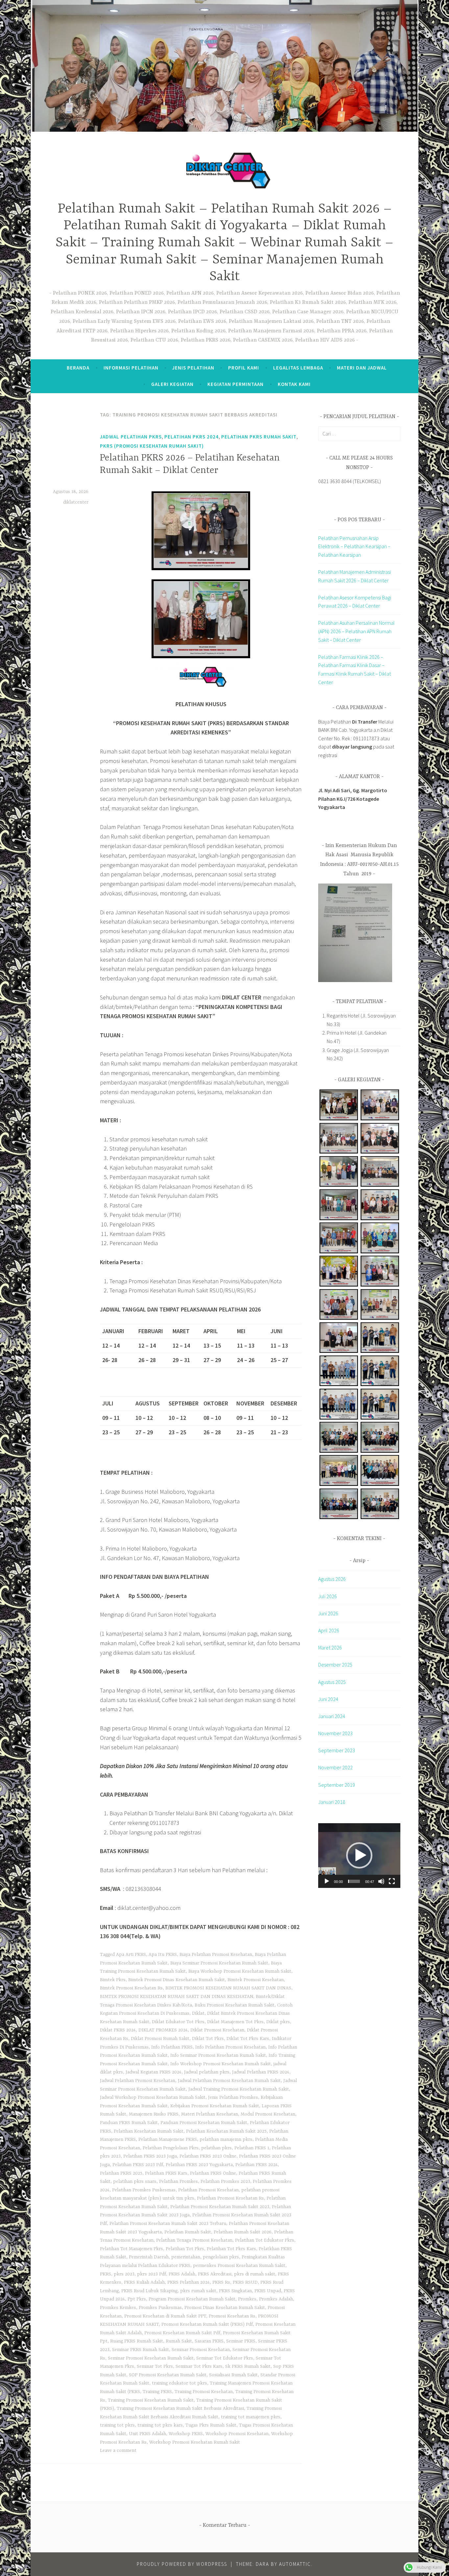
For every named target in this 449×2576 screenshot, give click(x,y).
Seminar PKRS (241, 2341)
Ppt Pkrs (137, 2299)
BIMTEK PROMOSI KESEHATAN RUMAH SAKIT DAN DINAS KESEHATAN (177, 1997)
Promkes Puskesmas (160, 2308)
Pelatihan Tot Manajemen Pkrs (131, 2249)
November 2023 (335, 1733)
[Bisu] (381, 1881)
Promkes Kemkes (118, 2308)
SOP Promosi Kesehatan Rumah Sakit (168, 2375)
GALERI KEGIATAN (172, 384)
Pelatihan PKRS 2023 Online (208, 2156)
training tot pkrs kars (160, 2425)
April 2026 (329, 1630)
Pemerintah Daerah (149, 2257)
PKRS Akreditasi (215, 2274)
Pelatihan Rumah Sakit (188, 2232)
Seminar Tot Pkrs (155, 2366)
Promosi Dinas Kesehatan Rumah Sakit (225, 2308)
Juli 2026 (328, 1596)
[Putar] (327, 1881)
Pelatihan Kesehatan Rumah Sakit (149, 2131)
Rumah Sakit (179, 2341)
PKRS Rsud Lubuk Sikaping (149, 2291)
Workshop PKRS (186, 2434)
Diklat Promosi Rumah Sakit (160, 2039)
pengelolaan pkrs (221, 2257)
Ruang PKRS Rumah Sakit (137, 2341)
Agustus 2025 (332, 1682)
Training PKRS (157, 2392)
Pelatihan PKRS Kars (166, 2173)
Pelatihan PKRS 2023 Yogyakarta (199, 2165)
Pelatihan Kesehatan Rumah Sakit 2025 (226, 2131)
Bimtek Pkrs (113, 1980)
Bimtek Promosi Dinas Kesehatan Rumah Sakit (177, 1980)
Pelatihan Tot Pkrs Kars (231, 2249)
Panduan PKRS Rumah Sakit (129, 2123)
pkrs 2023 (124, 2274)
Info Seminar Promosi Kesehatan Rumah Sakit (218, 2055)
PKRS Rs (221, 2282)
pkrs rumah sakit (198, 2291)
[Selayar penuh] (392, 1881)
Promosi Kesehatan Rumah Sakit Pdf (182, 2333)
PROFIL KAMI (244, 368)
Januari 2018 (332, 1802)
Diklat (198, 2013)
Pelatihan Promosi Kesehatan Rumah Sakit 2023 (220, 2207)
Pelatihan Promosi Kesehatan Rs (230, 2198)
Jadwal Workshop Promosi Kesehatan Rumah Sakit (153, 2097)
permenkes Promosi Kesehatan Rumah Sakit (239, 2266)
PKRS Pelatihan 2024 (189, 2282)
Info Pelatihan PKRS (172, 2047)
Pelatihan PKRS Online (213, 2173)
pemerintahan (186, 2257)
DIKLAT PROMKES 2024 (163, 2030)
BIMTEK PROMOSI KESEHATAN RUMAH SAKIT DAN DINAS (228, 1988)
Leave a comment (118, 2451)
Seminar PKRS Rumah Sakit (141, 2350)
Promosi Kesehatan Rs (232, 2316)
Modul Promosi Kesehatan (268, 2114)
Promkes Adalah (276, 2299)
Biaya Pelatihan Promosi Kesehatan (216, 1955)
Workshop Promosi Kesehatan (237, 2434)
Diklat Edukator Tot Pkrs (178, 2022)
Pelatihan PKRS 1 (252, 2148)
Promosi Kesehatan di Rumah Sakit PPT (165, 2316)
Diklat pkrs (278, 2022)
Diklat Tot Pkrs (208, 2039)
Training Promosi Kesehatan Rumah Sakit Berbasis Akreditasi (180, 2408)
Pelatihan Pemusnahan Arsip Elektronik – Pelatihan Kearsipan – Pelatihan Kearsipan (354, 546)
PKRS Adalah (182, 2274)
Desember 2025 (335, 1665)
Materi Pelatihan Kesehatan (210, 2114)
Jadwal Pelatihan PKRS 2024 (261, 2072)
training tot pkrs (117, 2425)
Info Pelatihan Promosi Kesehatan (230, 2047)
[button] (359, 1855)
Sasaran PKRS (209, 2341)
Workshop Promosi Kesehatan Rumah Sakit (195, 2442)
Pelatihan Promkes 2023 (225, 2182)
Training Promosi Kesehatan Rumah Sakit (151, 2400)
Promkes (247, 2299)
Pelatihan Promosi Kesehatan (208, 2190)
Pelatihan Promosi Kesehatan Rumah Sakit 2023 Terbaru (168, 2224)
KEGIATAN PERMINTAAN (236, 384)
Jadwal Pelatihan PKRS (131, 437)
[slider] (354, 1881)
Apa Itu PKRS (163, 1955)
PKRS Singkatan (235, 2291)
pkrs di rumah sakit (255, 2274)
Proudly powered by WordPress (182, 2564)
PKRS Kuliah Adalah (144, 2282)
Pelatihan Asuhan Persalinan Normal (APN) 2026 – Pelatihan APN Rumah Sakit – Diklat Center (356, 631)
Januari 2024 (332, 1716)
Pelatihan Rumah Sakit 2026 (243, 2232)
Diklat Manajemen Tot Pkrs (235, 2022)
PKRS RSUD (245, 2282)
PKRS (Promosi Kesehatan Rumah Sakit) (152, 446)
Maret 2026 (330, 1647)
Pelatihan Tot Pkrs (185, 2249)
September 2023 (337, 1750)
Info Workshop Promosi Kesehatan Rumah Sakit (221, 2064)
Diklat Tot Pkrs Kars (248, 2039)
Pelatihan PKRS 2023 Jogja (150, 2156)
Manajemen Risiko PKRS (154, 2114)
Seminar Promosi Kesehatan (201, 2350)
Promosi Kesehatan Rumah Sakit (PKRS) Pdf (207, 2324)
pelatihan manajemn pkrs (226, 2139)
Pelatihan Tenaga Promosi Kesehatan (194, 2240)
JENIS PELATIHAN (193, 368)
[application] (359, 1856)
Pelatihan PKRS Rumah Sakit (259, 437)
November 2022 (335, 1767)
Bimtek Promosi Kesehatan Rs (131, 1988)
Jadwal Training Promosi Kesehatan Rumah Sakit (239, 2089)
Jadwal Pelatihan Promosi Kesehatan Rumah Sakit (229, 2081)
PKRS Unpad (268, 2291)
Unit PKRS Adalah (147, 2434)
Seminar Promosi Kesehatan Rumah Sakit (151, 2358)
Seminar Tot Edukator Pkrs (225, 2358)
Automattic (295, 2564)
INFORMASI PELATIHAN (131, 368)
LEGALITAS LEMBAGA (298, 368)
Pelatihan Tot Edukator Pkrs (265, 2240)
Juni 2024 (328, 1699)
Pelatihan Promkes (178, 2182)
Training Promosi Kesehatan (204, 2392)
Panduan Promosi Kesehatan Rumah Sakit (204, 2123)
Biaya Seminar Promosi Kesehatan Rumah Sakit (219, 1963)
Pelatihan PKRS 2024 (191, 437)
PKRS (106, 2274)
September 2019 (337, 1785)
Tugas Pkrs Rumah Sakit (211, 2425)
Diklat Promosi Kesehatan (217, 2030)
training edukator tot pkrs (179, 2383)
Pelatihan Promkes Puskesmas (144, 2190)
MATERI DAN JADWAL (362, 368)
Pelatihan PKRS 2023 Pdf (138, 2165)
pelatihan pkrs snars (135, 2182)
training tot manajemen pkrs (251, 2417)
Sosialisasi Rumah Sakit (233, 2375)
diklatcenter (76, 502)
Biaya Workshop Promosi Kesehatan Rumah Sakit (240, 1971)
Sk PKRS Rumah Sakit (248, 2366)
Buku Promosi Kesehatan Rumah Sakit (235, 2005)
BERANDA (78, 368)
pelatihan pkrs (216, 2148)
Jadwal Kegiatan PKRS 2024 (154, 2072)
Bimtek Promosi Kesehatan (256, 1980)
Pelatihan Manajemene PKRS (168, 2139)
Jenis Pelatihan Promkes (233, 2097)
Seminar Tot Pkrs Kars (199, 2366)
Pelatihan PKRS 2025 (121, 2173)
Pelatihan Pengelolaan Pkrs (171, 2148)
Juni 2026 (328, 1613)
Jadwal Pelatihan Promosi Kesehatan (138, 2081)
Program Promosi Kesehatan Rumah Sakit (192, 2299)
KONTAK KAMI (294, 384)
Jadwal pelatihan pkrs (207, 2072)
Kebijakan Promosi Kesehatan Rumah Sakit (215, 2106)
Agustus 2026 (332, 1579)
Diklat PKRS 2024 (118, 2030)
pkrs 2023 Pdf (152, 2274)
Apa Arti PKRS (131, 1955)
